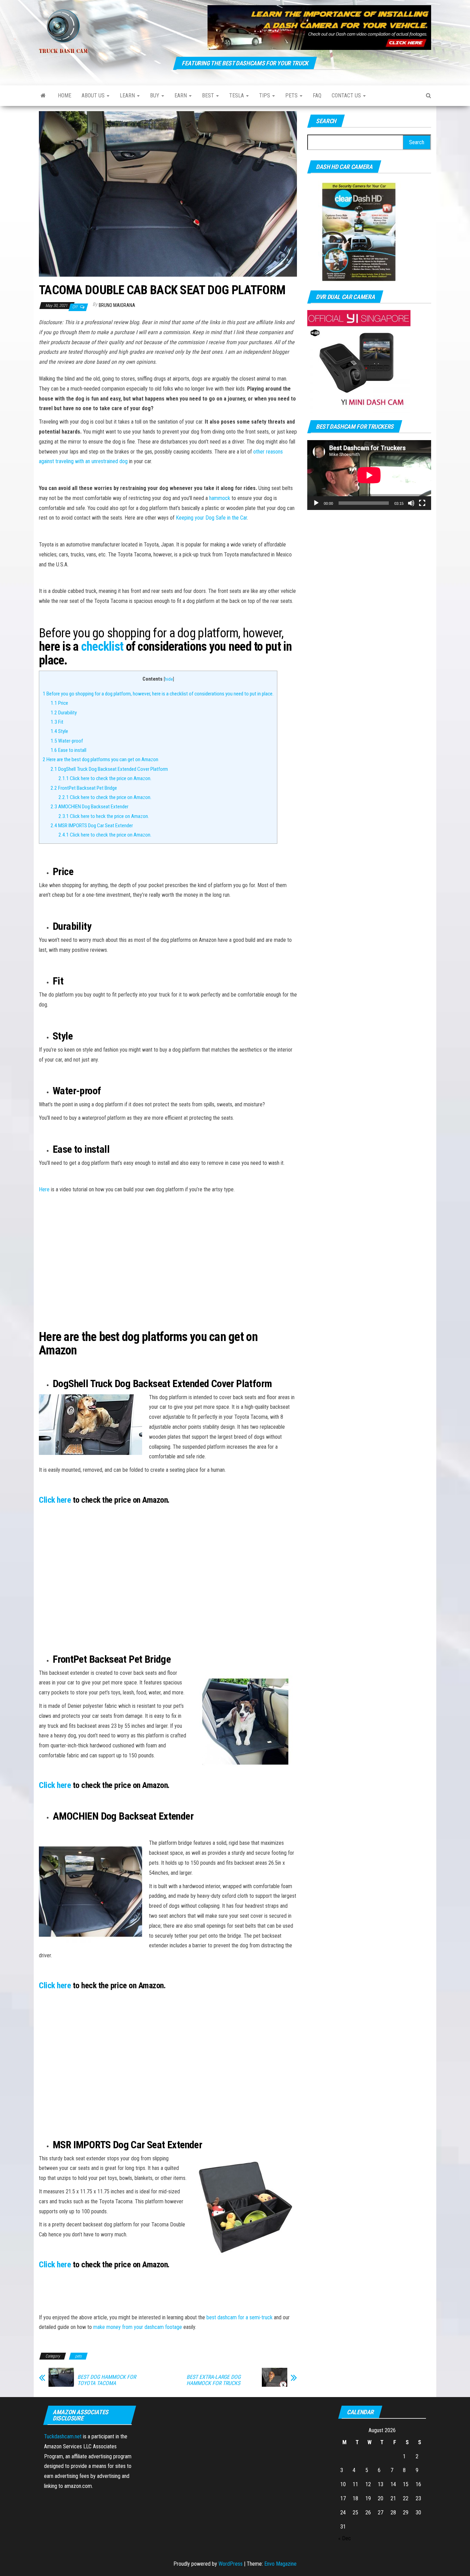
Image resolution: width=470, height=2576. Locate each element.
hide (169, 679)
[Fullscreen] (422, 503)
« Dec (345, 2538)
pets (292, 95)
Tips (265, 95)
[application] (369, 475)
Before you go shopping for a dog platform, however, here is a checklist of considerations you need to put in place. (158, 694)
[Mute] (411, 503)
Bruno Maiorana (117, 305)
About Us (94, 95)
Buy (155, 95)
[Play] (316, 503)
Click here (55, 1500)
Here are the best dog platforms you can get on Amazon (100, 759)
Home (65, 95)
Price (59, 703)
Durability (64, 713)
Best (209, 95)
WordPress (231, 2564)
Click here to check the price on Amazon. (105, 778)
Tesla (237, 95)
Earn (181, 95)
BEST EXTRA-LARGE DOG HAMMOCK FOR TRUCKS (213, 2380)
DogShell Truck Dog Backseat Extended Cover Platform (109, 769)
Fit (57, 722)
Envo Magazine (280, 2564)
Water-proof (67, 741)
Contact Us (347, 95)
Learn (128, 95)
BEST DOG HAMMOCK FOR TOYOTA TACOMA (107, 2380)
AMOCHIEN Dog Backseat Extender (89, 807)
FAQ (317, 95)
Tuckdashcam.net (63, 2436)
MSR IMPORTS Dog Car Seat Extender (92, 826)
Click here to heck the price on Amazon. (104, 816)
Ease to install (68, 750)
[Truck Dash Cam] (43, 96)
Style (59, 731)
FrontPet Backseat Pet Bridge (84, 788)
